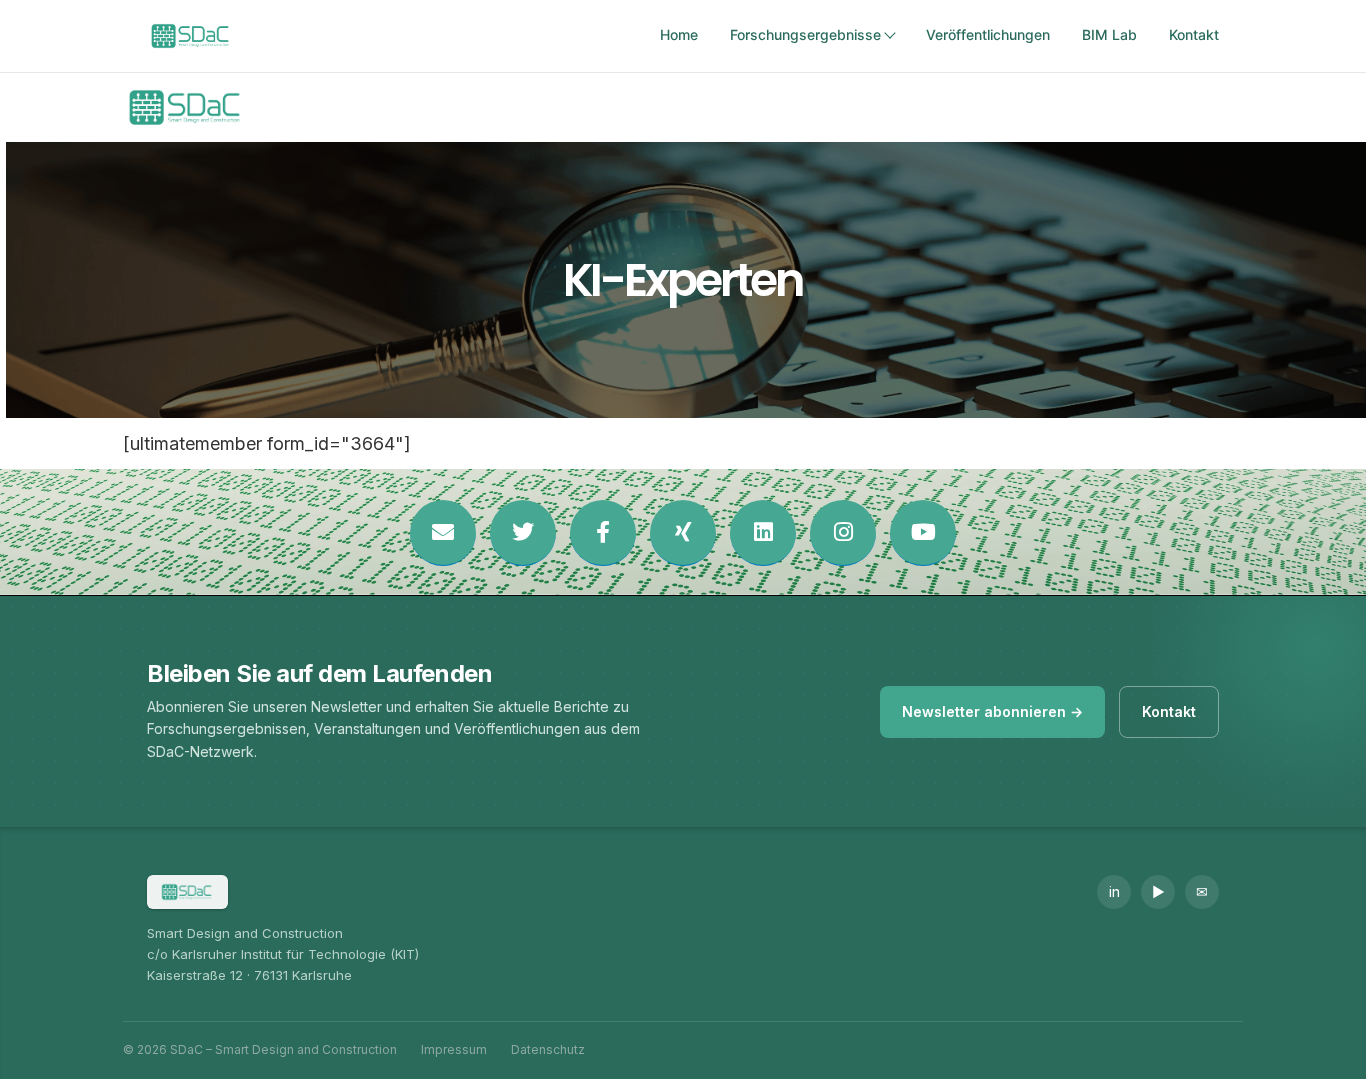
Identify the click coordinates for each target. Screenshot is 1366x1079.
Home (679, 34)
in (1114, 891)
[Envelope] (443, 533)
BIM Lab (1109, 34)
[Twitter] (523, 533)
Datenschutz (548, 1049)
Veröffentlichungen (988, 34)
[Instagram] (843, 533)
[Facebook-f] (603, 533)
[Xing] (683, 533)
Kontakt (1194, 34)
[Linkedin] (763, 533)
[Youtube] (923, 533)
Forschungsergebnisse (805, 34)
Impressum (454, 1049)
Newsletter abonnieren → (992, 711)
